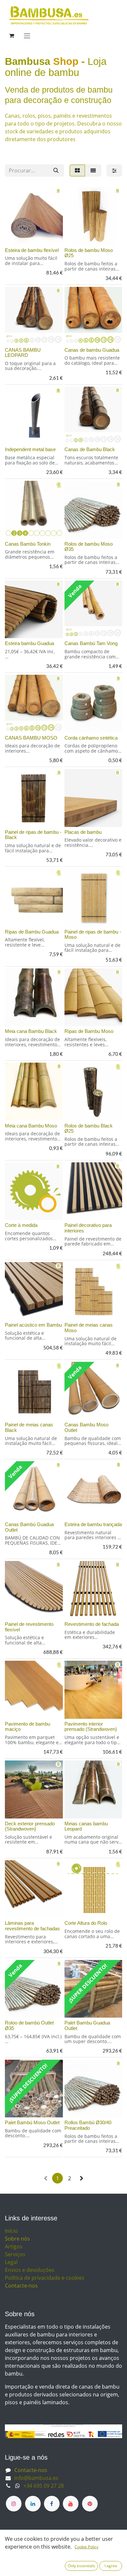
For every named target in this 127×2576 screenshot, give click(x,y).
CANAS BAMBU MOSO (31, 738)
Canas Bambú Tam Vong (91, 643)
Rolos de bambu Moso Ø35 (89, 547)
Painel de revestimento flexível (29, 1627)
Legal (11, 2262)
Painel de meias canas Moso (89, 1328)
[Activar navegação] (27, 36)
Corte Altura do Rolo (86, 1923)
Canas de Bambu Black (90, 449)
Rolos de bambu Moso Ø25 (89, 253)
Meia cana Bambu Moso (31, 1126)
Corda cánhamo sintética (91, 738)
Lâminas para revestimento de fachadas (32, 1926)
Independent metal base (30, 449)
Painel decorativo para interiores (88, 1228)
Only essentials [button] (81, 2566)
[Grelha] (77, 170)
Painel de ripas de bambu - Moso (93, 935)
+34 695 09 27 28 (44, 2486)
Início (11, 2231)
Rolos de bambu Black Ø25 (89, 1128)
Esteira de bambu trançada (93, 1524)
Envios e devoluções (30, 2270)
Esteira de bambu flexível (32, 250)
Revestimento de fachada (92, 1624)
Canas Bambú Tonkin (28, 544)
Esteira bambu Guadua (29, 643)
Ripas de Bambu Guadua (32, 932)
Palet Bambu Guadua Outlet (87, 2025)
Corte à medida (21, 1225)
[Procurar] (56, 170)
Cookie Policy (86, 2547)
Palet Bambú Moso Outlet (32, 2122)
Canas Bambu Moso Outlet (86, 1427)
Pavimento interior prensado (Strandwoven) (91, 1727)
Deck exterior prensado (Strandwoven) (30, 1826)
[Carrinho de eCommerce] (11, 36)
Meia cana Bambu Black (31, 1031)
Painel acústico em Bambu (33, 1325)
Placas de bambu (83, 832)
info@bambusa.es (36, 2478)
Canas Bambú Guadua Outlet (29, 1527)
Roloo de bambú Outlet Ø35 (29, 2025)
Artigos (14, 2246)
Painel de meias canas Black (29, 1427)
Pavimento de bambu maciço (28, 1727)
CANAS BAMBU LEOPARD (23, 353)
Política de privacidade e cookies (45, 2278)
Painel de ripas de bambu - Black (33, 835)
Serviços (15, 2254)
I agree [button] (111, 2566)
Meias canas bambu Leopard (86, 1826)
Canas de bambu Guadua (92, 350)
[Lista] (93, 170)
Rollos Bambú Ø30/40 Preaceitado (88, 2125)
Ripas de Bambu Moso (89, 1031)
